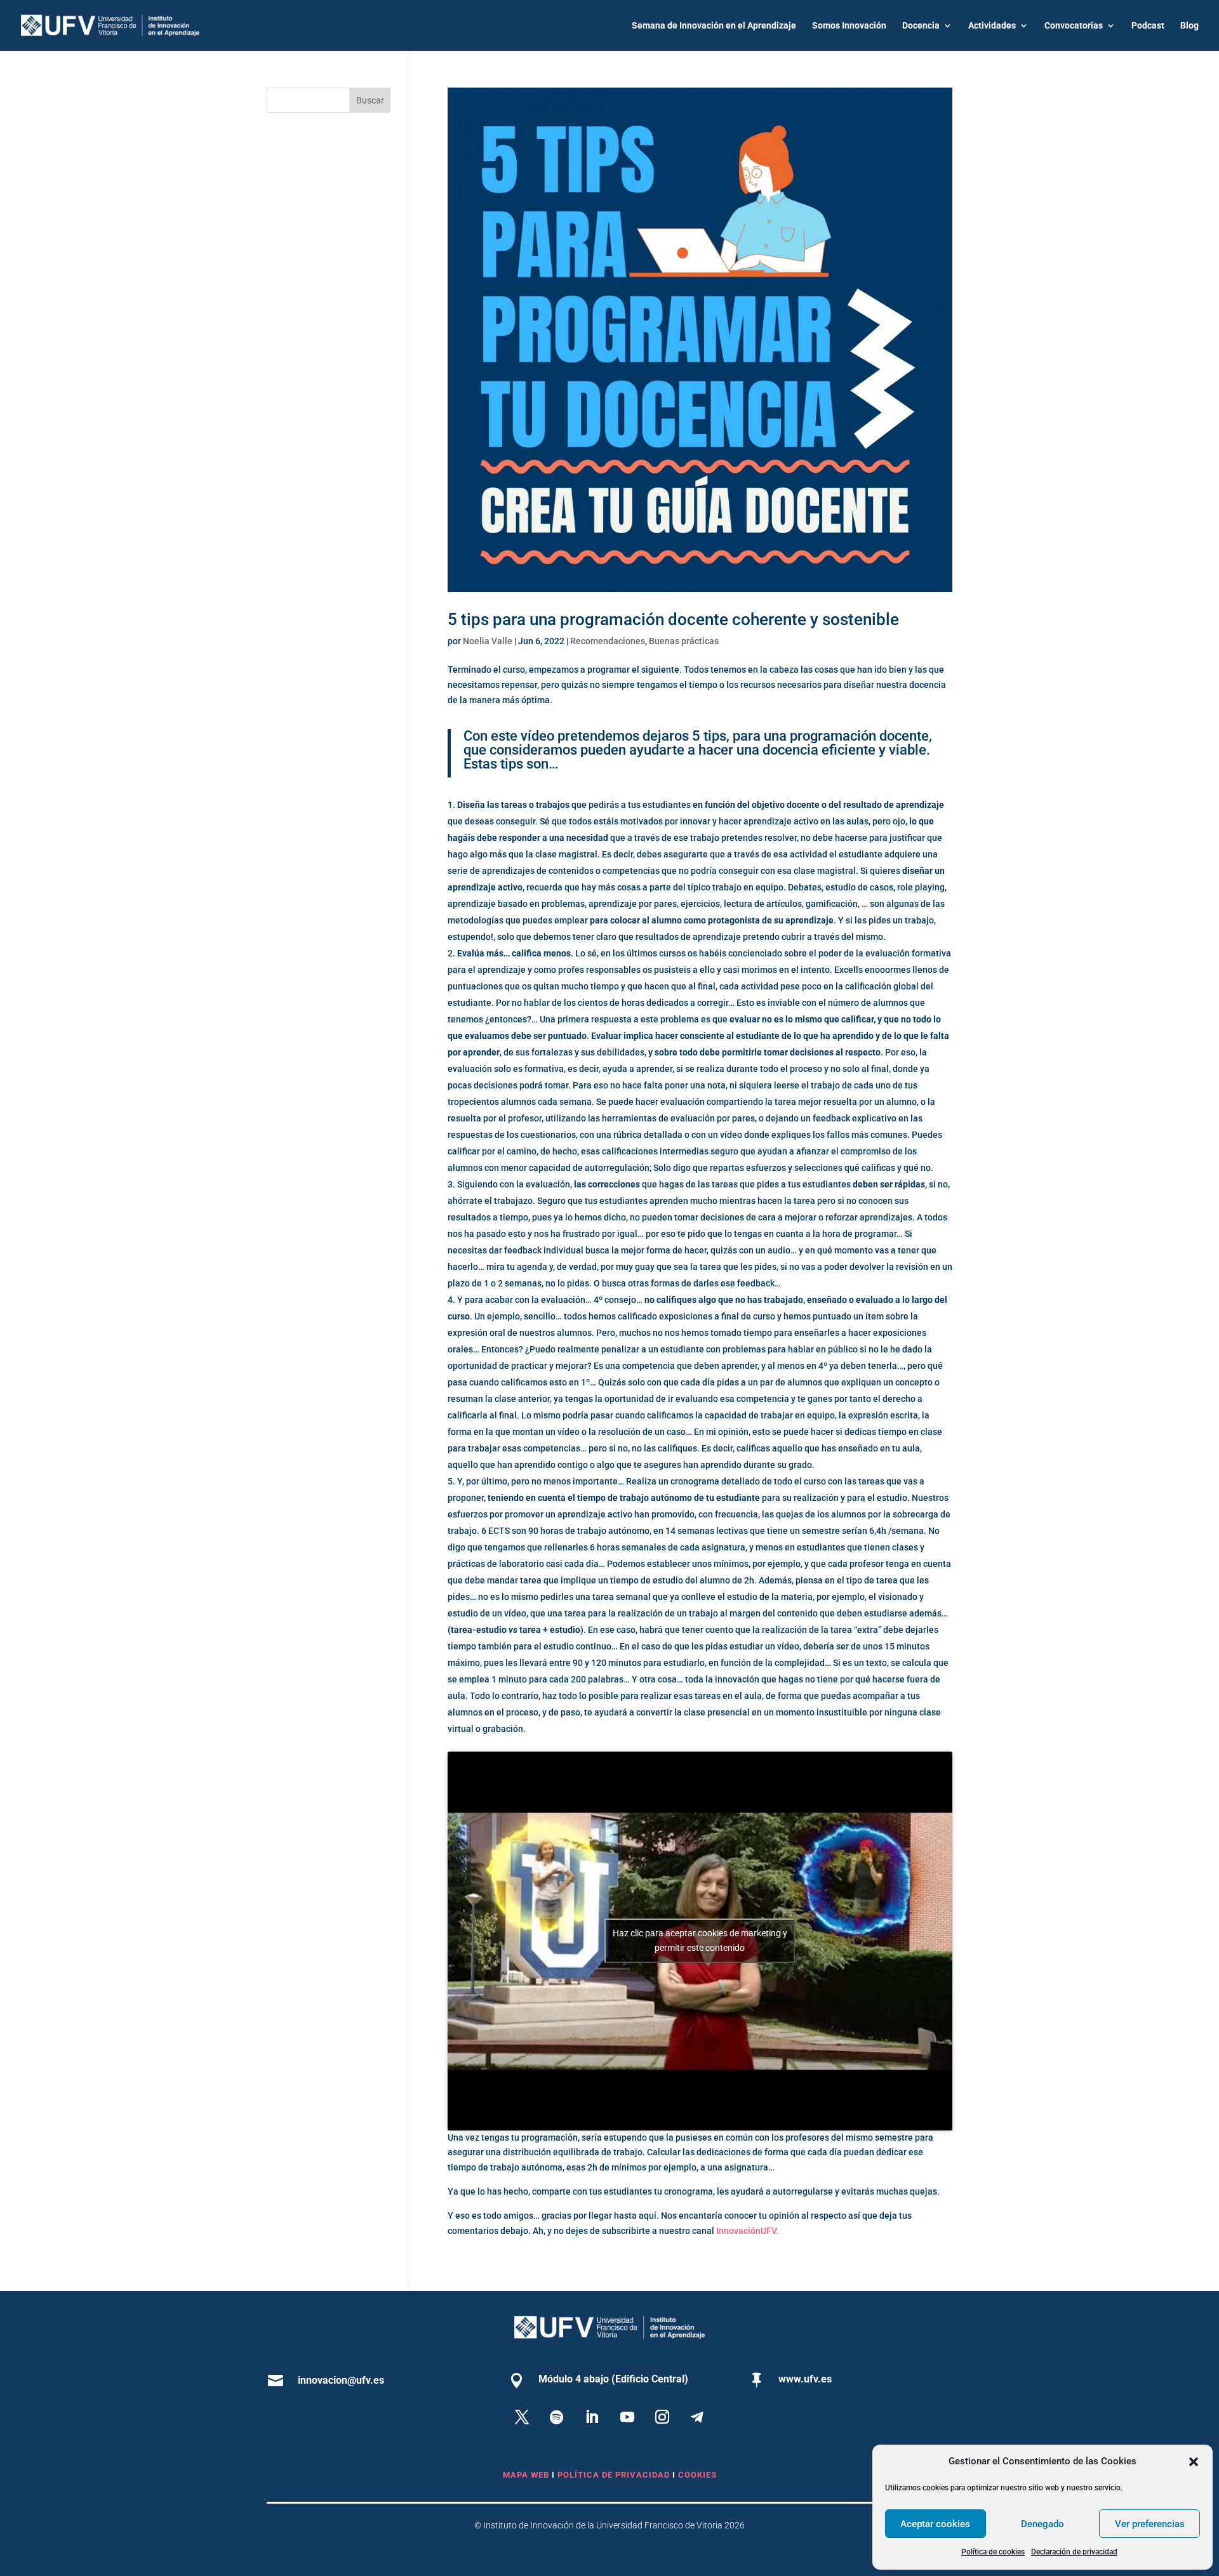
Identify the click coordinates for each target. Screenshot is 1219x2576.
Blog (1189, 26)
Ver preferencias (1150, 2524)
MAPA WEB (526, 2475)
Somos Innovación (849, 26)
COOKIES (697, 2475)
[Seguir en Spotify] (557, 2417)
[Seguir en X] (522, 2417)
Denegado (1042, 2524)
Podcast (1148, 26)
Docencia (921, 26)
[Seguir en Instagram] (662, 2417)
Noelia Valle (488, 641)
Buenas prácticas (684, 641)
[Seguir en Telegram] (697, 2417)
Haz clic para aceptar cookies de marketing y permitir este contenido (700, 1940)
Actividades (992, 26)
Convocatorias (1074, 26)
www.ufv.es (805, 2379)
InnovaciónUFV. (747, 2231)
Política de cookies (993, 2552)
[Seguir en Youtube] (627, 2417)
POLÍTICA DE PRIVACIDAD (615, 2475)
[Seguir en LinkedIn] (592, 2417)
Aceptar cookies (935, 2524)
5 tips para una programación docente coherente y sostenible (673, 619)
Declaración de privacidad (1074, 2552)
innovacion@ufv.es (341, 2380)
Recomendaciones (608, 641)
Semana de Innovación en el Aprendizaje (714, 26)
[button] (1194, 2462)
